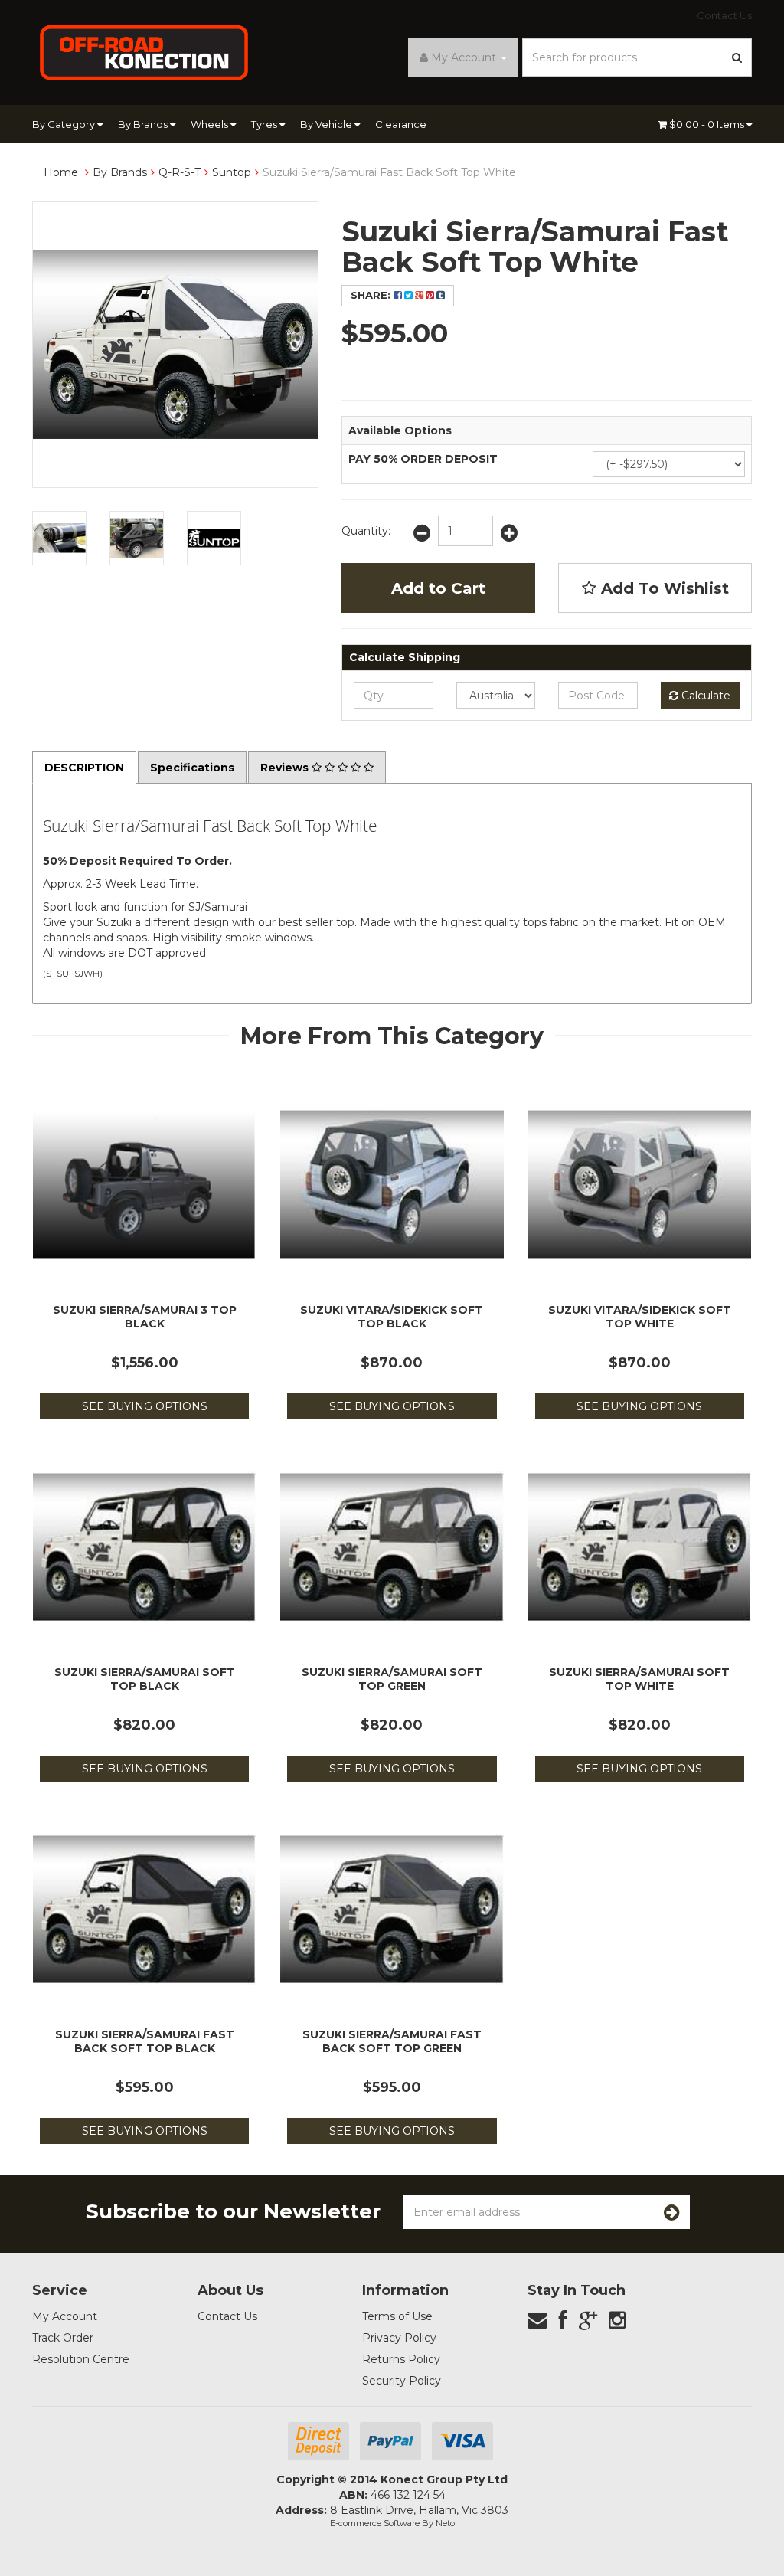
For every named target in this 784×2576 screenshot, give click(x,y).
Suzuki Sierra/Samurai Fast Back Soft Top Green (392, 2041)
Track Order (63, 2338)
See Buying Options (145, 1406)
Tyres (265, 124)
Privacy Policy (399, 2338)
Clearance (401, 124)
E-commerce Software (375, 2523)
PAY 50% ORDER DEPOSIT (423, 459)
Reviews (286, 768)
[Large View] (59, 538)
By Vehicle (327, 124)
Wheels (211, 124)
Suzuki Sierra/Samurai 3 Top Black (145, 1317)
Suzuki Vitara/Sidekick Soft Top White (640, 1317)
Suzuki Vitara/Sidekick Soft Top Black (392, 1317)
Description (84, 768)
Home (61, 172)
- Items (708, 124)
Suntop (232, 172)
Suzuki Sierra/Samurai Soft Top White (639, 1679)
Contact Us (724, 15)
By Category (65, 124)
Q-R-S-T (180, 172)
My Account (65, 2316)
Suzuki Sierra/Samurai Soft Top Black (145, 1679)
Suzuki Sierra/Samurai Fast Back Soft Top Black (145, 2041)
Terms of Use (397, 2316)
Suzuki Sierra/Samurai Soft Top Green (392, 1679)
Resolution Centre (81, 2359)
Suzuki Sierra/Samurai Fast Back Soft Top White (389, 172)
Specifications (192, 768)
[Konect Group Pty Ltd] (144, 51)
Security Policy (402, 2381)
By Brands (144, 124)
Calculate (704, 696)
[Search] (737, 57)
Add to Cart (438, 588)
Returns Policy (401, 2359)
